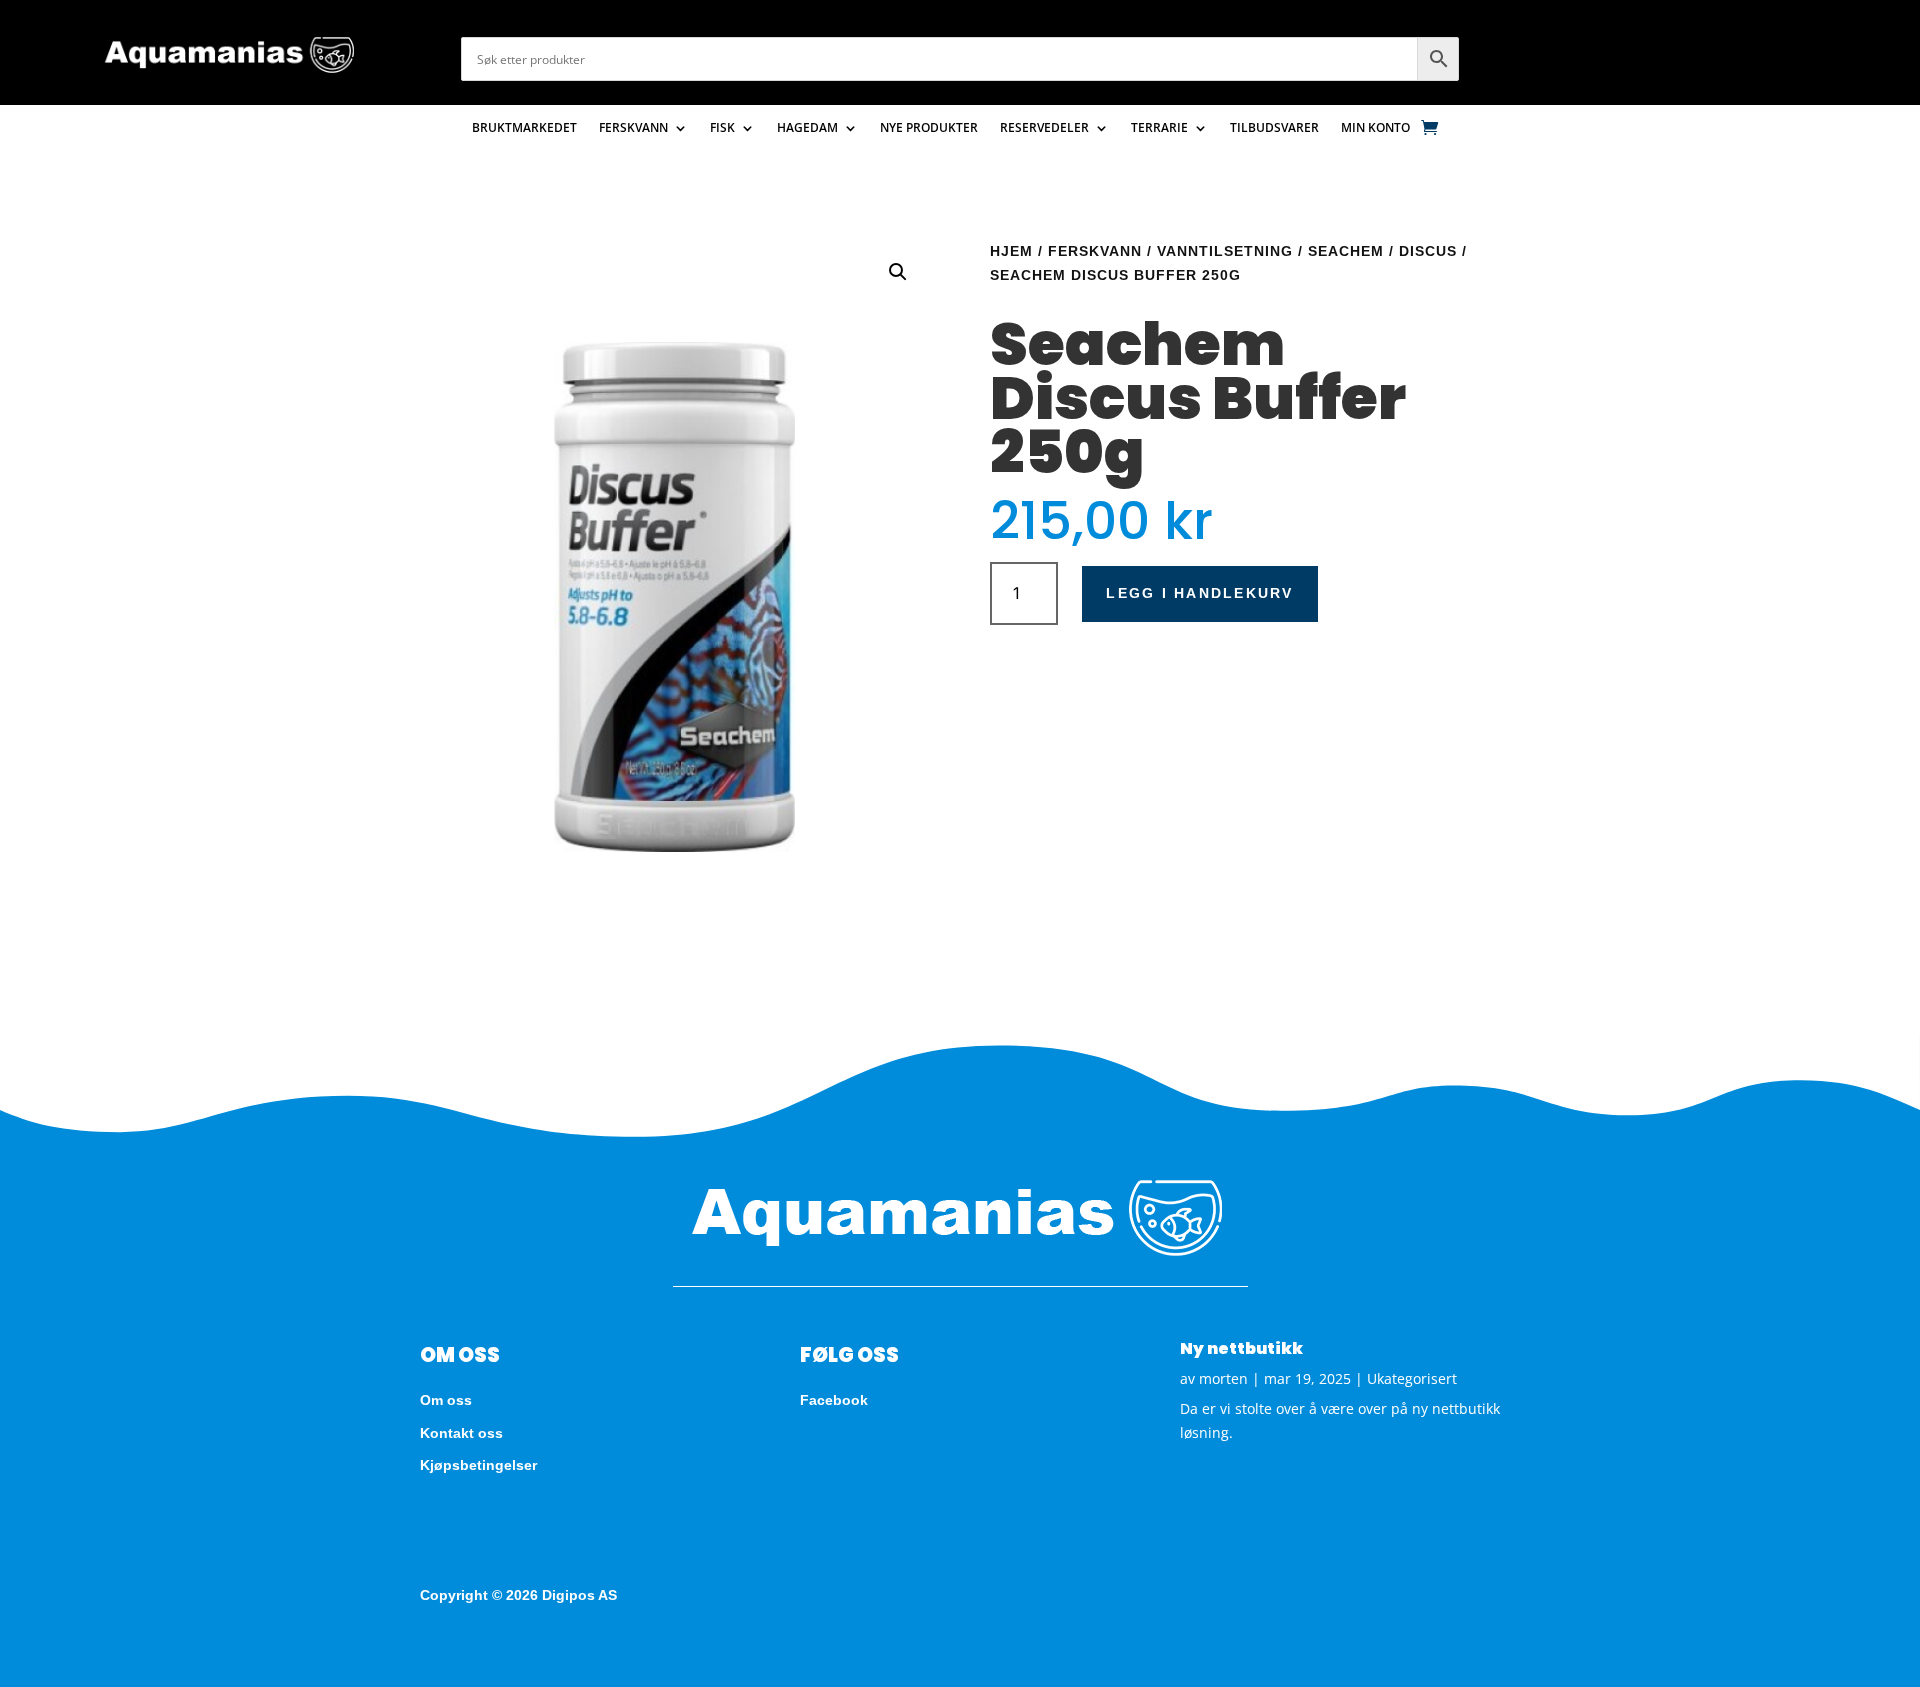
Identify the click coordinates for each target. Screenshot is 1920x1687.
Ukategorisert (1412, 1378)
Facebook (834, 1400)
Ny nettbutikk (1241, 1348)
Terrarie (1159, 128)
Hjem (1011, 251)
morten (1223, 1378)
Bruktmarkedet (524, 128)
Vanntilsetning (1225, 251)
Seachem (1346, 251)
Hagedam (807, 128)
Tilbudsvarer (1274, 128)
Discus (1428, 251)
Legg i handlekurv (1199, 593)
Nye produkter (929, 128)
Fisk (722, 128)
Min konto (1375, 128)
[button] (898, 272)
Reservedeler (1044, 128)
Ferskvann (633, 128)
